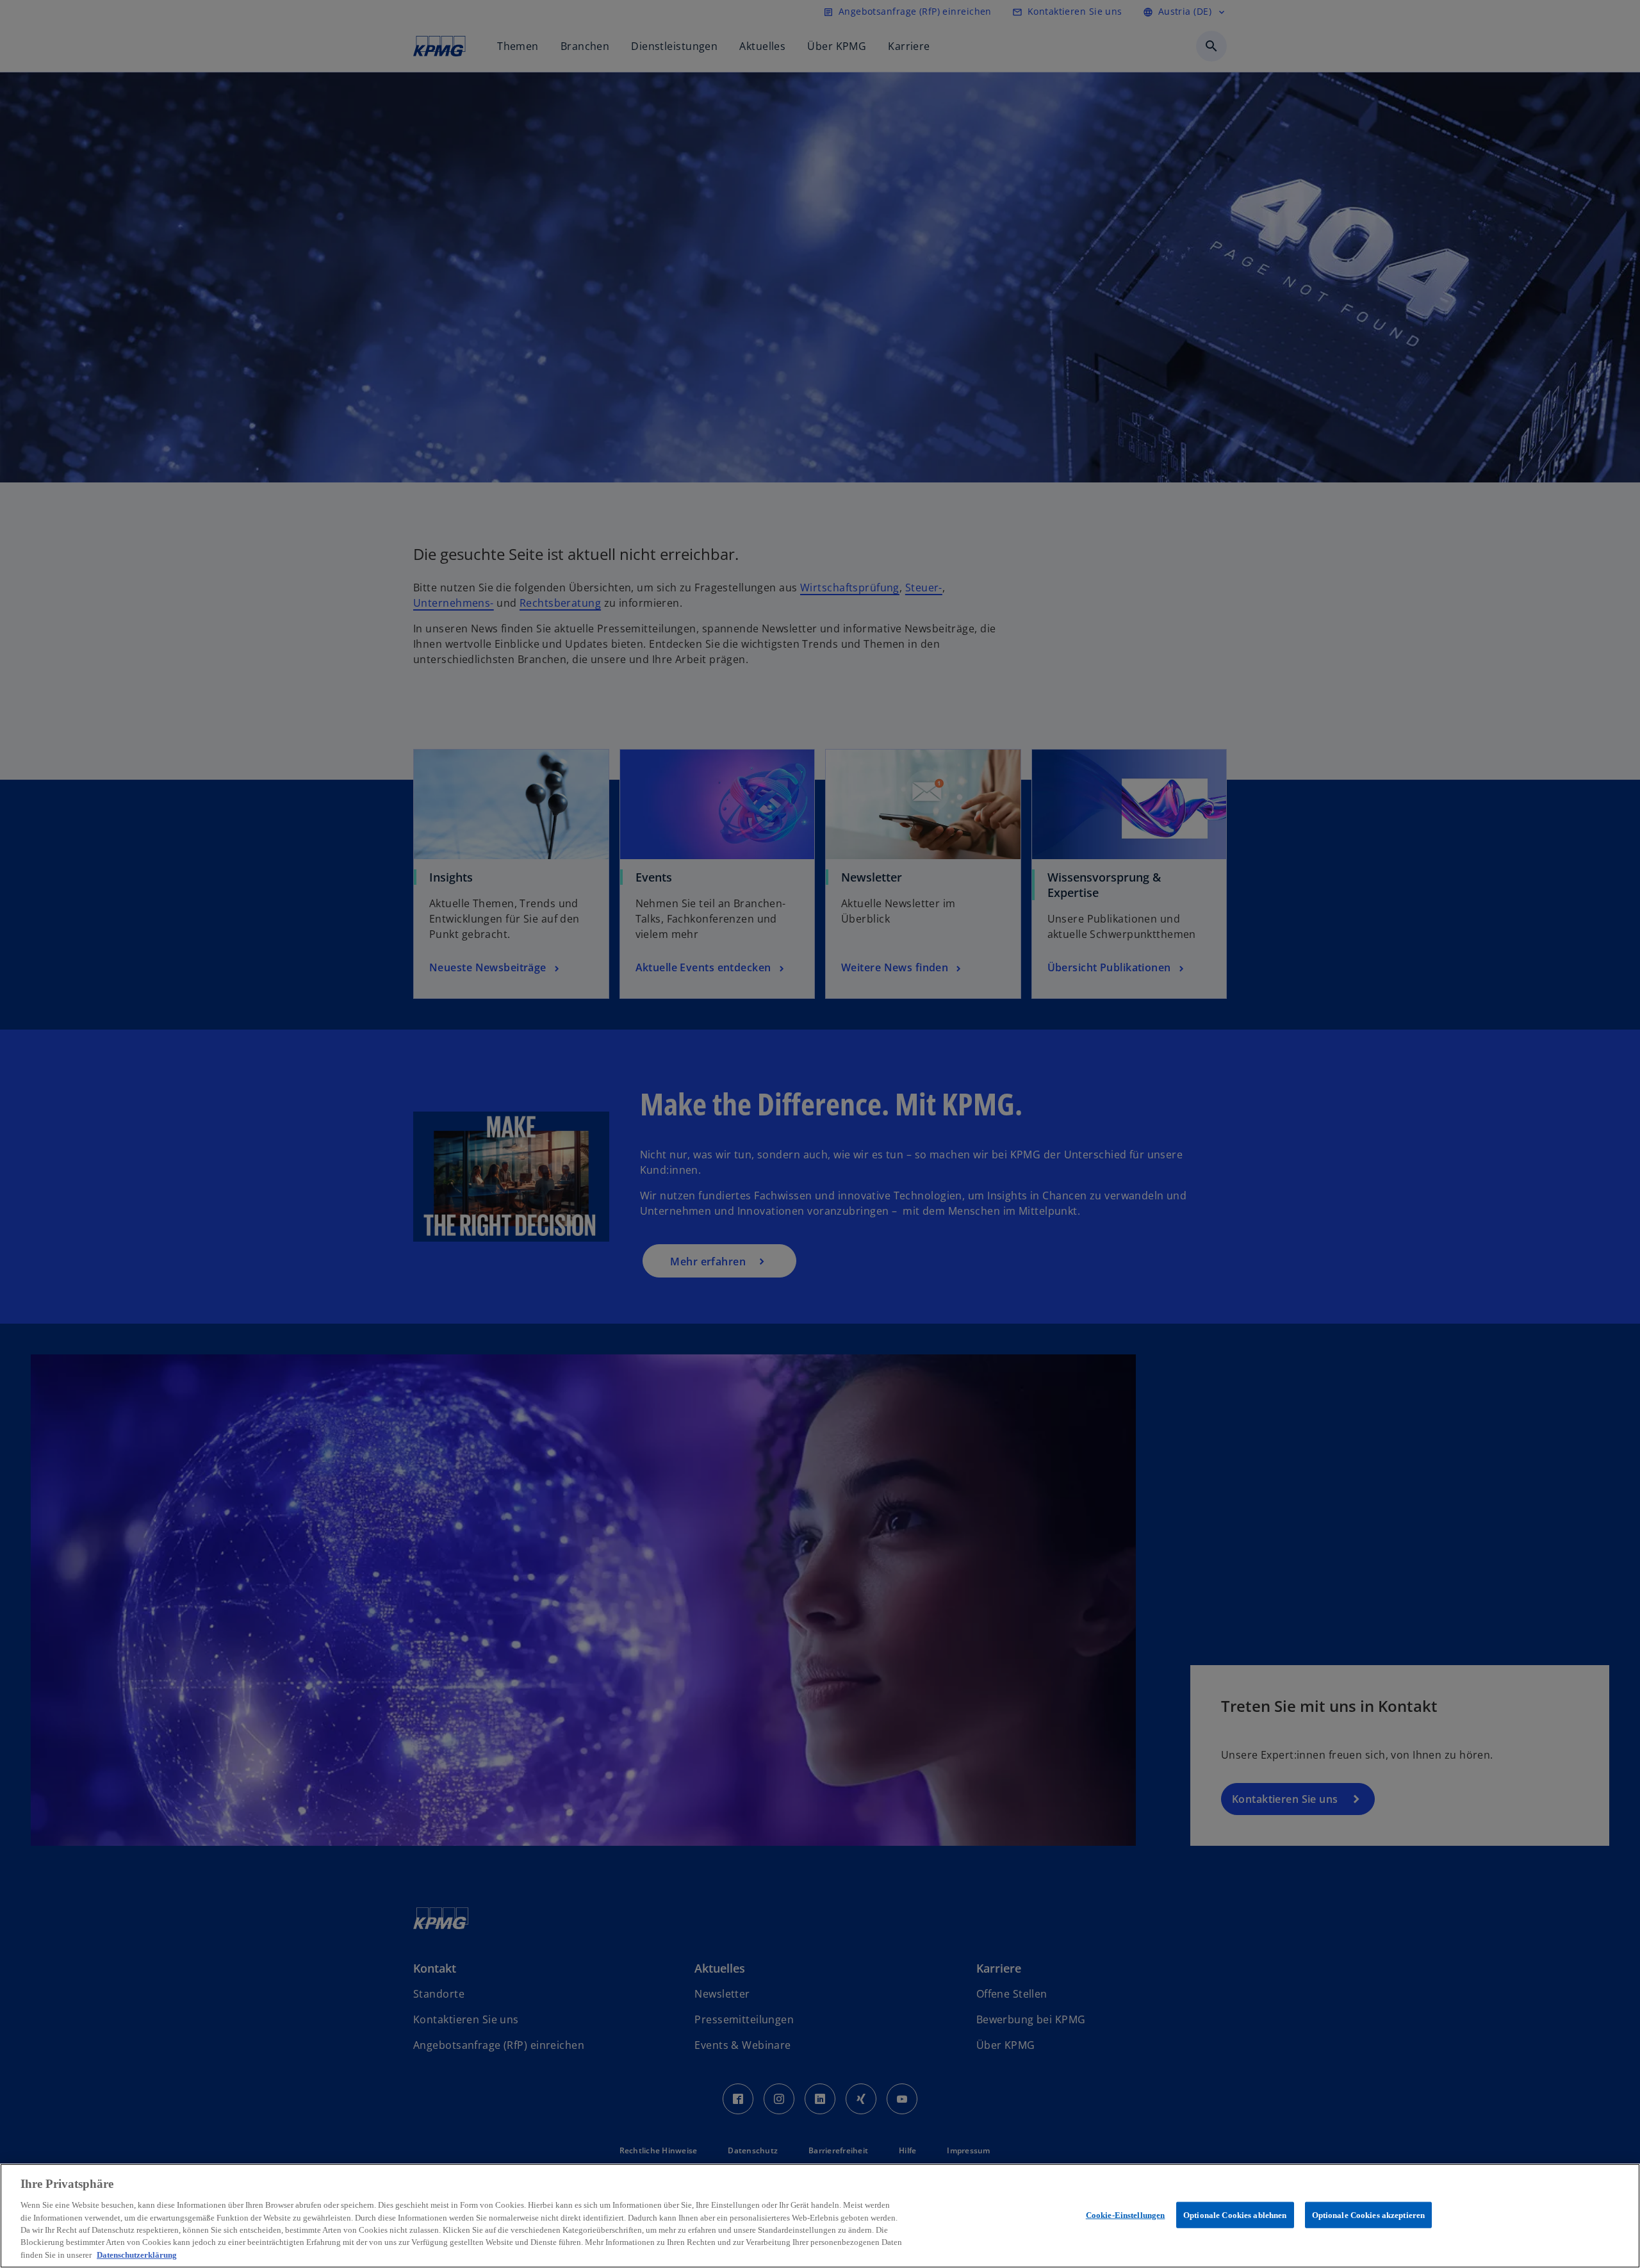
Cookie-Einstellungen (1126, 2215)
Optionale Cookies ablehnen (1235, 2215)
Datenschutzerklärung (137, 2255)
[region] (820, 2216)
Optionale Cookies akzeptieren (1369, 2215)
